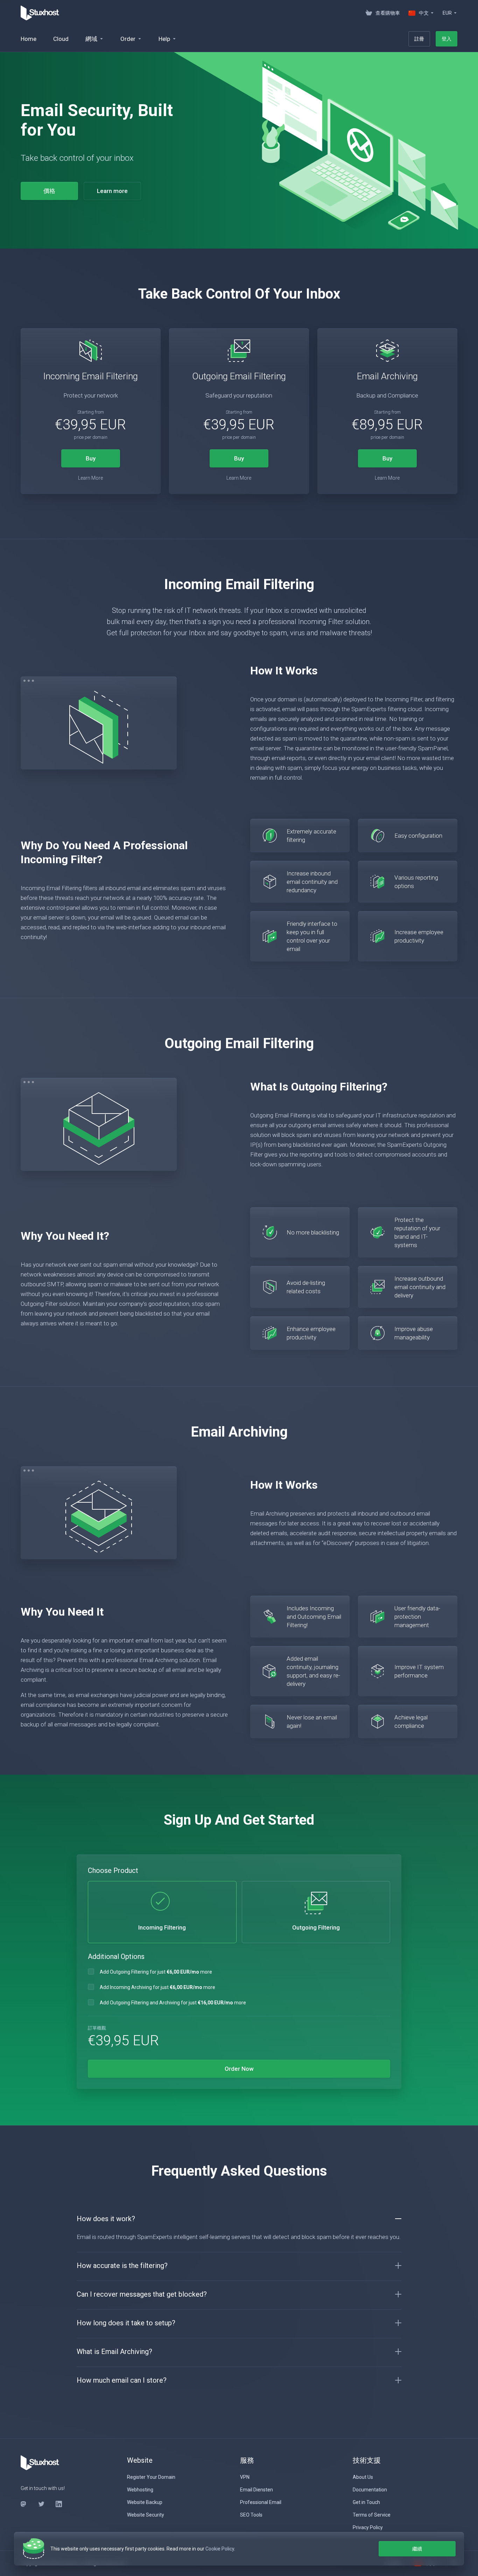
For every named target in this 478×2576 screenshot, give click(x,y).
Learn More (90, 478)
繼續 (417, 2549)
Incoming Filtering (162, 1927)
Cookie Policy (220, 2549)
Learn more (112, 191)
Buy (91, 458)
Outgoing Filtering (316, 1927)
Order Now (239, 2069)
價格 (49, 191)
